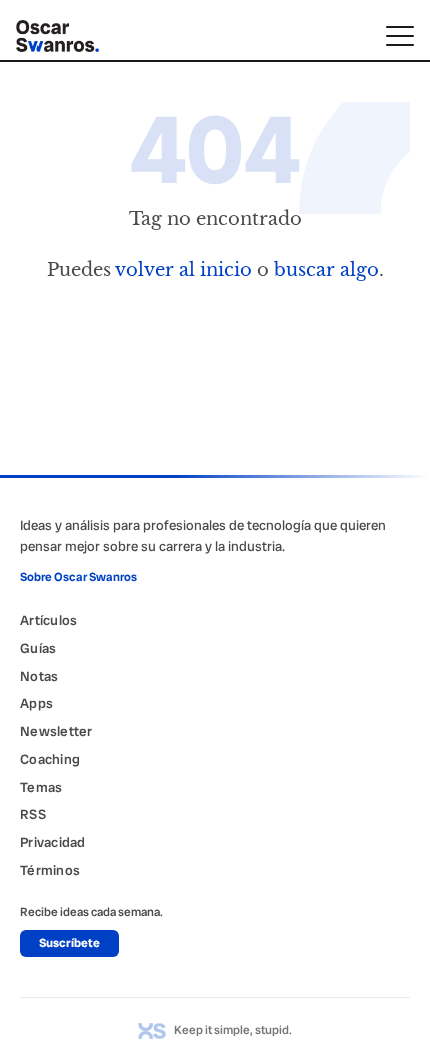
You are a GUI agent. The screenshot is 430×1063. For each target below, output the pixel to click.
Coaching (50, 759)
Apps (36, 703)
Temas (41, 787)
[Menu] (400, 36)
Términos (50, 870)
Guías (38, 648)
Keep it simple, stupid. (233, 1030)
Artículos (48, 620)
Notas (39, 676)
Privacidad (53, 842)
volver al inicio (183, 269)
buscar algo (326, 269)
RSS (33, 814)
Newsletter (56, 731)
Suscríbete (69, 943)
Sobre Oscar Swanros (78, 577)
